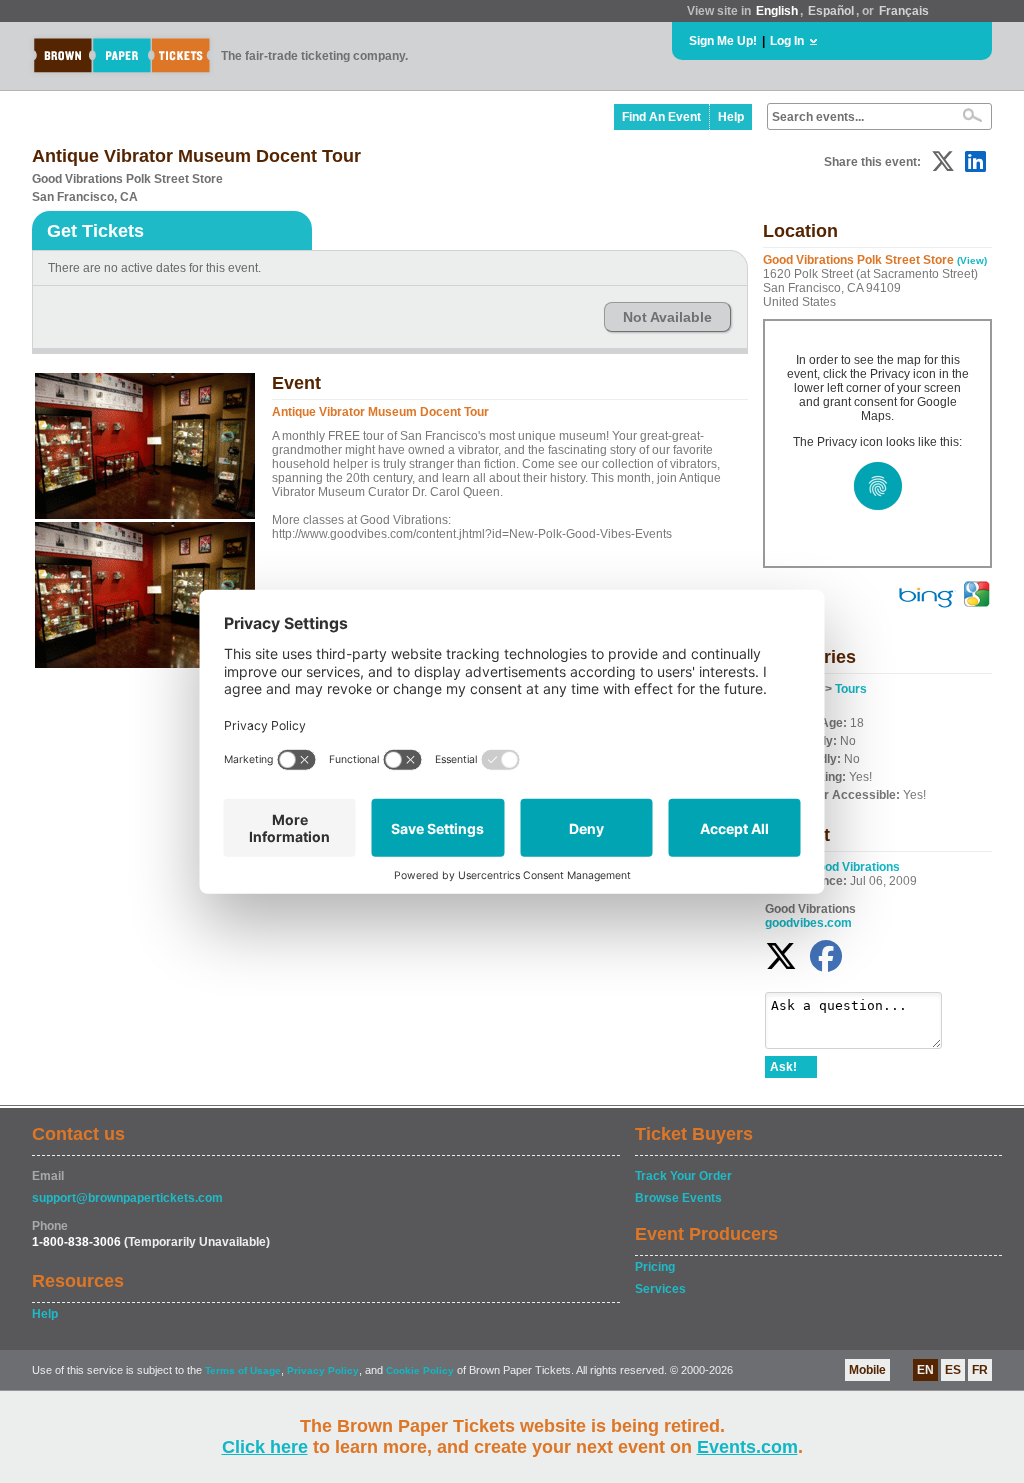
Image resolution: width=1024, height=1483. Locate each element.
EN (925, 1370)
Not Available (667, 317)
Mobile (867, 1370)
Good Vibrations (854, 867)
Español (831, 11)
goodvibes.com (808, 923)
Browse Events (678, 1198)
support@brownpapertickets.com (127, 1198)
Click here (265, 1447)
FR (980, 1370)
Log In (787, 41)
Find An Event (661, 117)
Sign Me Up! (723, 41)
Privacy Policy (323, 1370)
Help (731, 117)
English (777, 11)
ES (953, 1370)
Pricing (655, 1267)
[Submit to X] (943, 161)
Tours (851, 689)
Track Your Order (683, 1176)
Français (904, 11)
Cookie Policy (420, 1370)
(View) (972, 260)
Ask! (783, 1067)
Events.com (747, 1447)
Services (660, 1289)
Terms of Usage (243, 1370)
